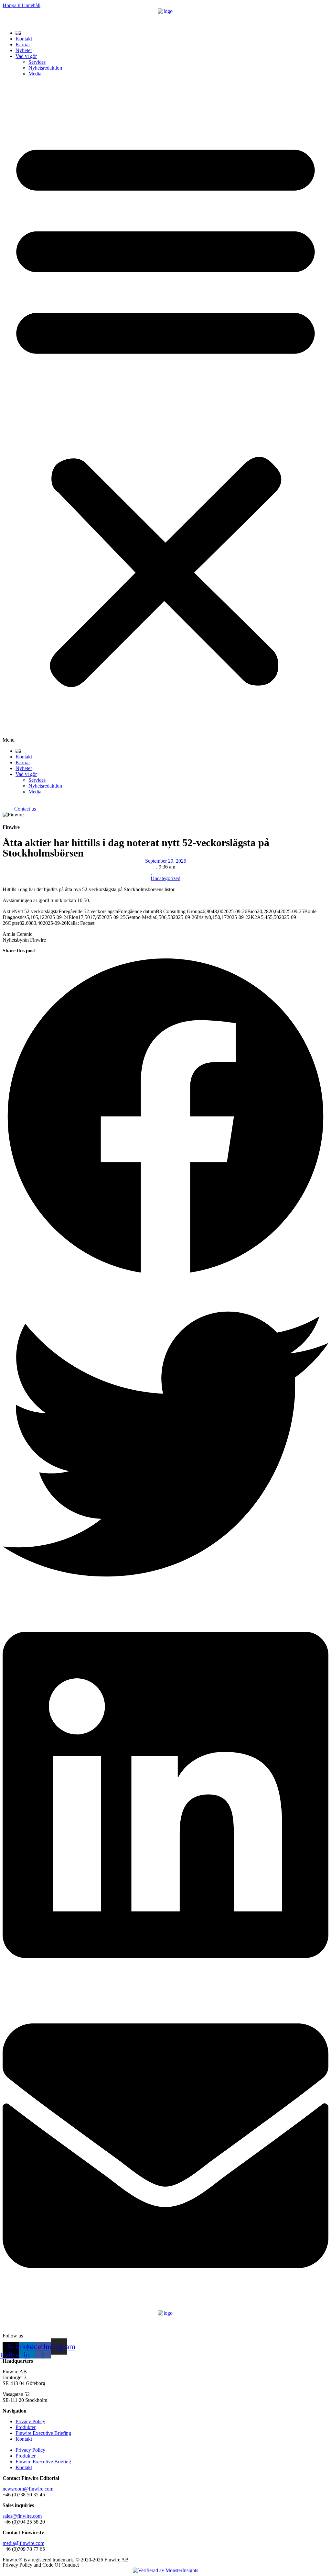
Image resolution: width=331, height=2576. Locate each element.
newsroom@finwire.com (28, 2489)
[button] (165, 412)
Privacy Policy (30, 2421)
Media (35, 74)
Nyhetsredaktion (45, 68)
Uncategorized (165, 878)
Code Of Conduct (61, 2565)
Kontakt (24, 39)
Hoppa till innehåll (21, 5)
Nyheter (24, 50)
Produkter (26, 2427)
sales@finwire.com (22, 2516)
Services (37, 62)
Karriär (23, 45)
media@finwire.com (23, 2543)
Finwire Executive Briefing (43, 2433)
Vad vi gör (26, 56)
